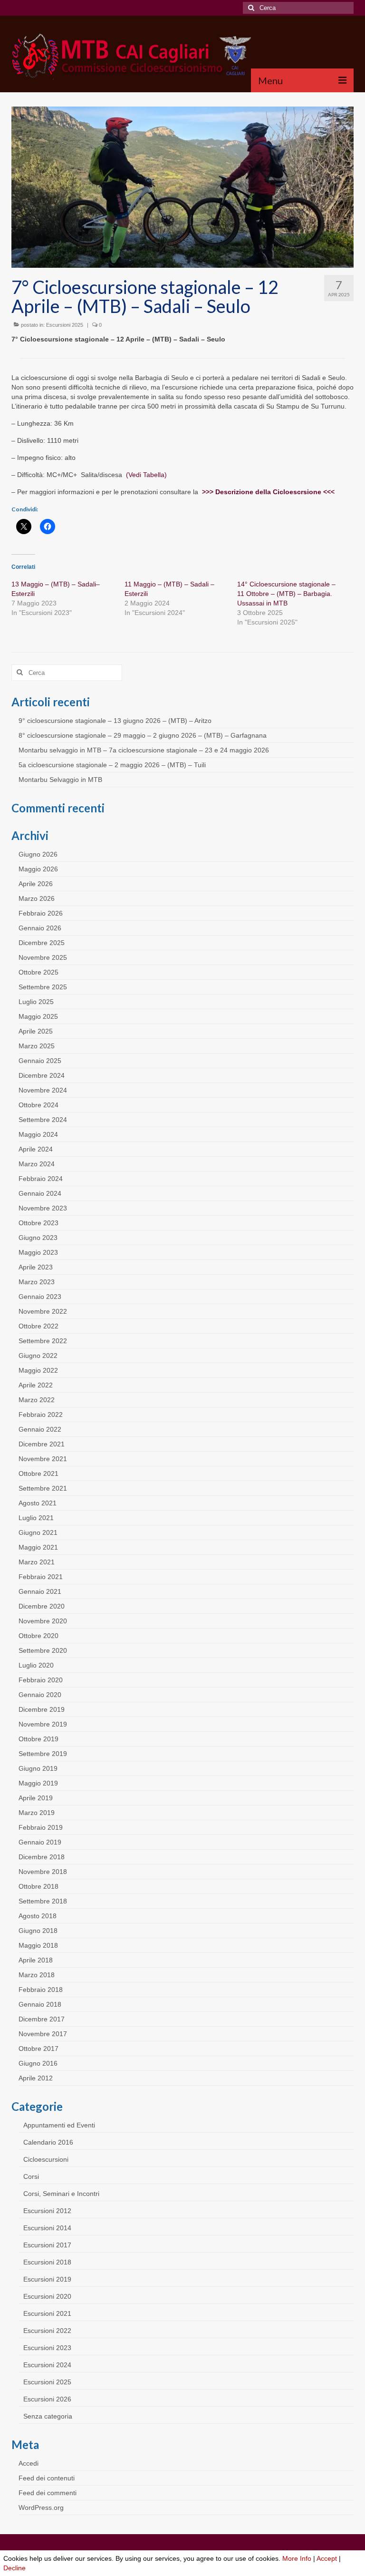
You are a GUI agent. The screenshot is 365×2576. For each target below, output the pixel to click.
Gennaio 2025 (40, 1061)
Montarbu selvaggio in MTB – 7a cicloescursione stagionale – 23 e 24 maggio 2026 (144, 750)
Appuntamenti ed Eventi (59, 2125)
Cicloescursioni (46, 2159)
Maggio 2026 (38, 869)
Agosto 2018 (38, 1916)
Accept (327, 2558)
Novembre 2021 (43, 1459)
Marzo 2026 (37, 898)
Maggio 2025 (38, 1016)
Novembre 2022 (43, 1311)
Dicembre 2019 (42, 1709)
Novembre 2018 (43, 1872)
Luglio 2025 (36, 1002)
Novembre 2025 (43, 957)
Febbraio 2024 (41, 1179)
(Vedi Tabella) (146, 475)
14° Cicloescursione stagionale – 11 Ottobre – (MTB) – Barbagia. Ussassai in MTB (286, 594)
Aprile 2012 (36, 2078)
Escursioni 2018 (47, 2262)
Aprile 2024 (36, 1149)
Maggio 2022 (38, 1370)
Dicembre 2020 (42, 1606)
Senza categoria (48, 2416)
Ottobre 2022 (38, 1326)
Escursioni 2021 (47, 2313)
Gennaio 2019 (40, 1842)
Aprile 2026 (36, 884)
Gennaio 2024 (40, 1193)
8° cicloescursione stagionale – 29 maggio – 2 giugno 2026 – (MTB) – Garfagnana (143, 735)
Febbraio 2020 (41, 1680)
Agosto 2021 (38, 1503)
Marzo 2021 (37, 1562)
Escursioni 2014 (47, 2228)
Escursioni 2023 (47, 2348)
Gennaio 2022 (40, 1429)
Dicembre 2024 (42, 1075)
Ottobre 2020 (38, 1636)
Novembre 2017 (43, 2034)
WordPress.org (41, 2508)
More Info (297, 2558)
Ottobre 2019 (38, 1739)
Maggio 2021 (38, 1547)
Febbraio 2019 (41, 1827)
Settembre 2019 (43, 1754)
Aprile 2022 (36, 1385)
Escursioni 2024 (47, 2365)
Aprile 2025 (36, 1031)
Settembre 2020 (43, 1650)
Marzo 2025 (37, 1046)
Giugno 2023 (38, 1238)
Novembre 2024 (43, 1090)
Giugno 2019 (38, 1768)
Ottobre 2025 (38, 972)
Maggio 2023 (38, 1252)
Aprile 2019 (36, 1798)
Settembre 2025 (43, 987)
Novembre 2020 (43, 1621)
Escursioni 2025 (65, 325)
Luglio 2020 (36, 1665)
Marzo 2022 (37, 1400)
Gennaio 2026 (40, 928)
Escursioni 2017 (47, 2245)
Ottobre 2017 (38, 2049)
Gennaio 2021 (40, 1591)
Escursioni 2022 (47, 2331)
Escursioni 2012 (47, 2211)
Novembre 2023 (43, 1208)
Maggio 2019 (38, 1783)
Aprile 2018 (36, 1960)
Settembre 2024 (43, 1120)
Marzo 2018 (37, 1975)
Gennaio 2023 (40, 1297)
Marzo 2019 (37, 1813)
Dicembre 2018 (42, 1857)
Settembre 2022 (43, 1341)
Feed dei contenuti (47, 2478)
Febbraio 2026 (41, 913)
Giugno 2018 (38, 1931)
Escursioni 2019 (47, 2279)
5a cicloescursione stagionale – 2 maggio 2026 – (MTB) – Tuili (112, 765)
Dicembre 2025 (42, 943)
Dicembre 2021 (42, 1444)
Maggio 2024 (38, 1134)
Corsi (31, 2176)
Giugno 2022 (38, 1356)
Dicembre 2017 (42, 2019)
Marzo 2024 (37, 1164)
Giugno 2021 (38, 1532)
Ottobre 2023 (38, 1223)
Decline (14, 2568)
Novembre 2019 (43, 1724)
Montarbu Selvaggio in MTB (60, 780)
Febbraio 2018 (41, 1990)
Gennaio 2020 (40, 1695)
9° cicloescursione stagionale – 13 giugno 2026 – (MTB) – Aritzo (115, 721)
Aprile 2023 (36, 1267)
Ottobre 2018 (38, 1886)
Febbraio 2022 (41, 1415)
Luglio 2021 (36, 1518)
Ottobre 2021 (38, 1473)
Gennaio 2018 (40, 2004)
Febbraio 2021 (41, 1577)
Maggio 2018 (38, 1945)
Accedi (29, 2463)
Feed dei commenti (48, 2493)
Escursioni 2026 (47, 2399)
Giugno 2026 (38, 854)
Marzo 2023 (37, 1282)
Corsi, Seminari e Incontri (61, 2194)
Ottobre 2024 (38, 1105)
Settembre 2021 (43, 1488)
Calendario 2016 (48, 2142)
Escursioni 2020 (47, 2296)
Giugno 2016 (38, 2063)
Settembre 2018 (43, 1901)
